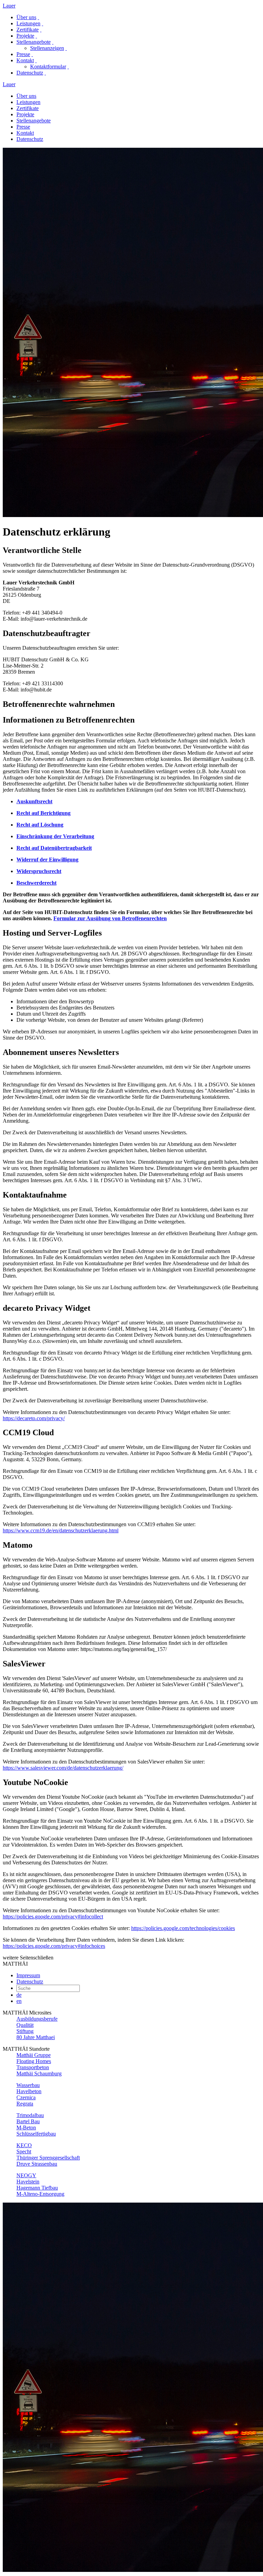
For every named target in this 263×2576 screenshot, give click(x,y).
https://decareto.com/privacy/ (34, 1418)
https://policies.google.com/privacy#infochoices (54, 1946)
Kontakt (25, 60)
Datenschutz (30, 73)
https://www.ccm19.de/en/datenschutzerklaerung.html (61, 1530)
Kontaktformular (48, 67)
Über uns (26, 17)
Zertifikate (28, 30)
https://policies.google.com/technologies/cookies (183, 1928)
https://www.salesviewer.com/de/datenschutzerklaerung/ (63, 1768)
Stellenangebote (34, 42)
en (19, 2001)
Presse (23, 54)
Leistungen (28, 23)
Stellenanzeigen (47, 48)
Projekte (25, 36)
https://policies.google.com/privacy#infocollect (53, 1917)
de (19, 1995)
